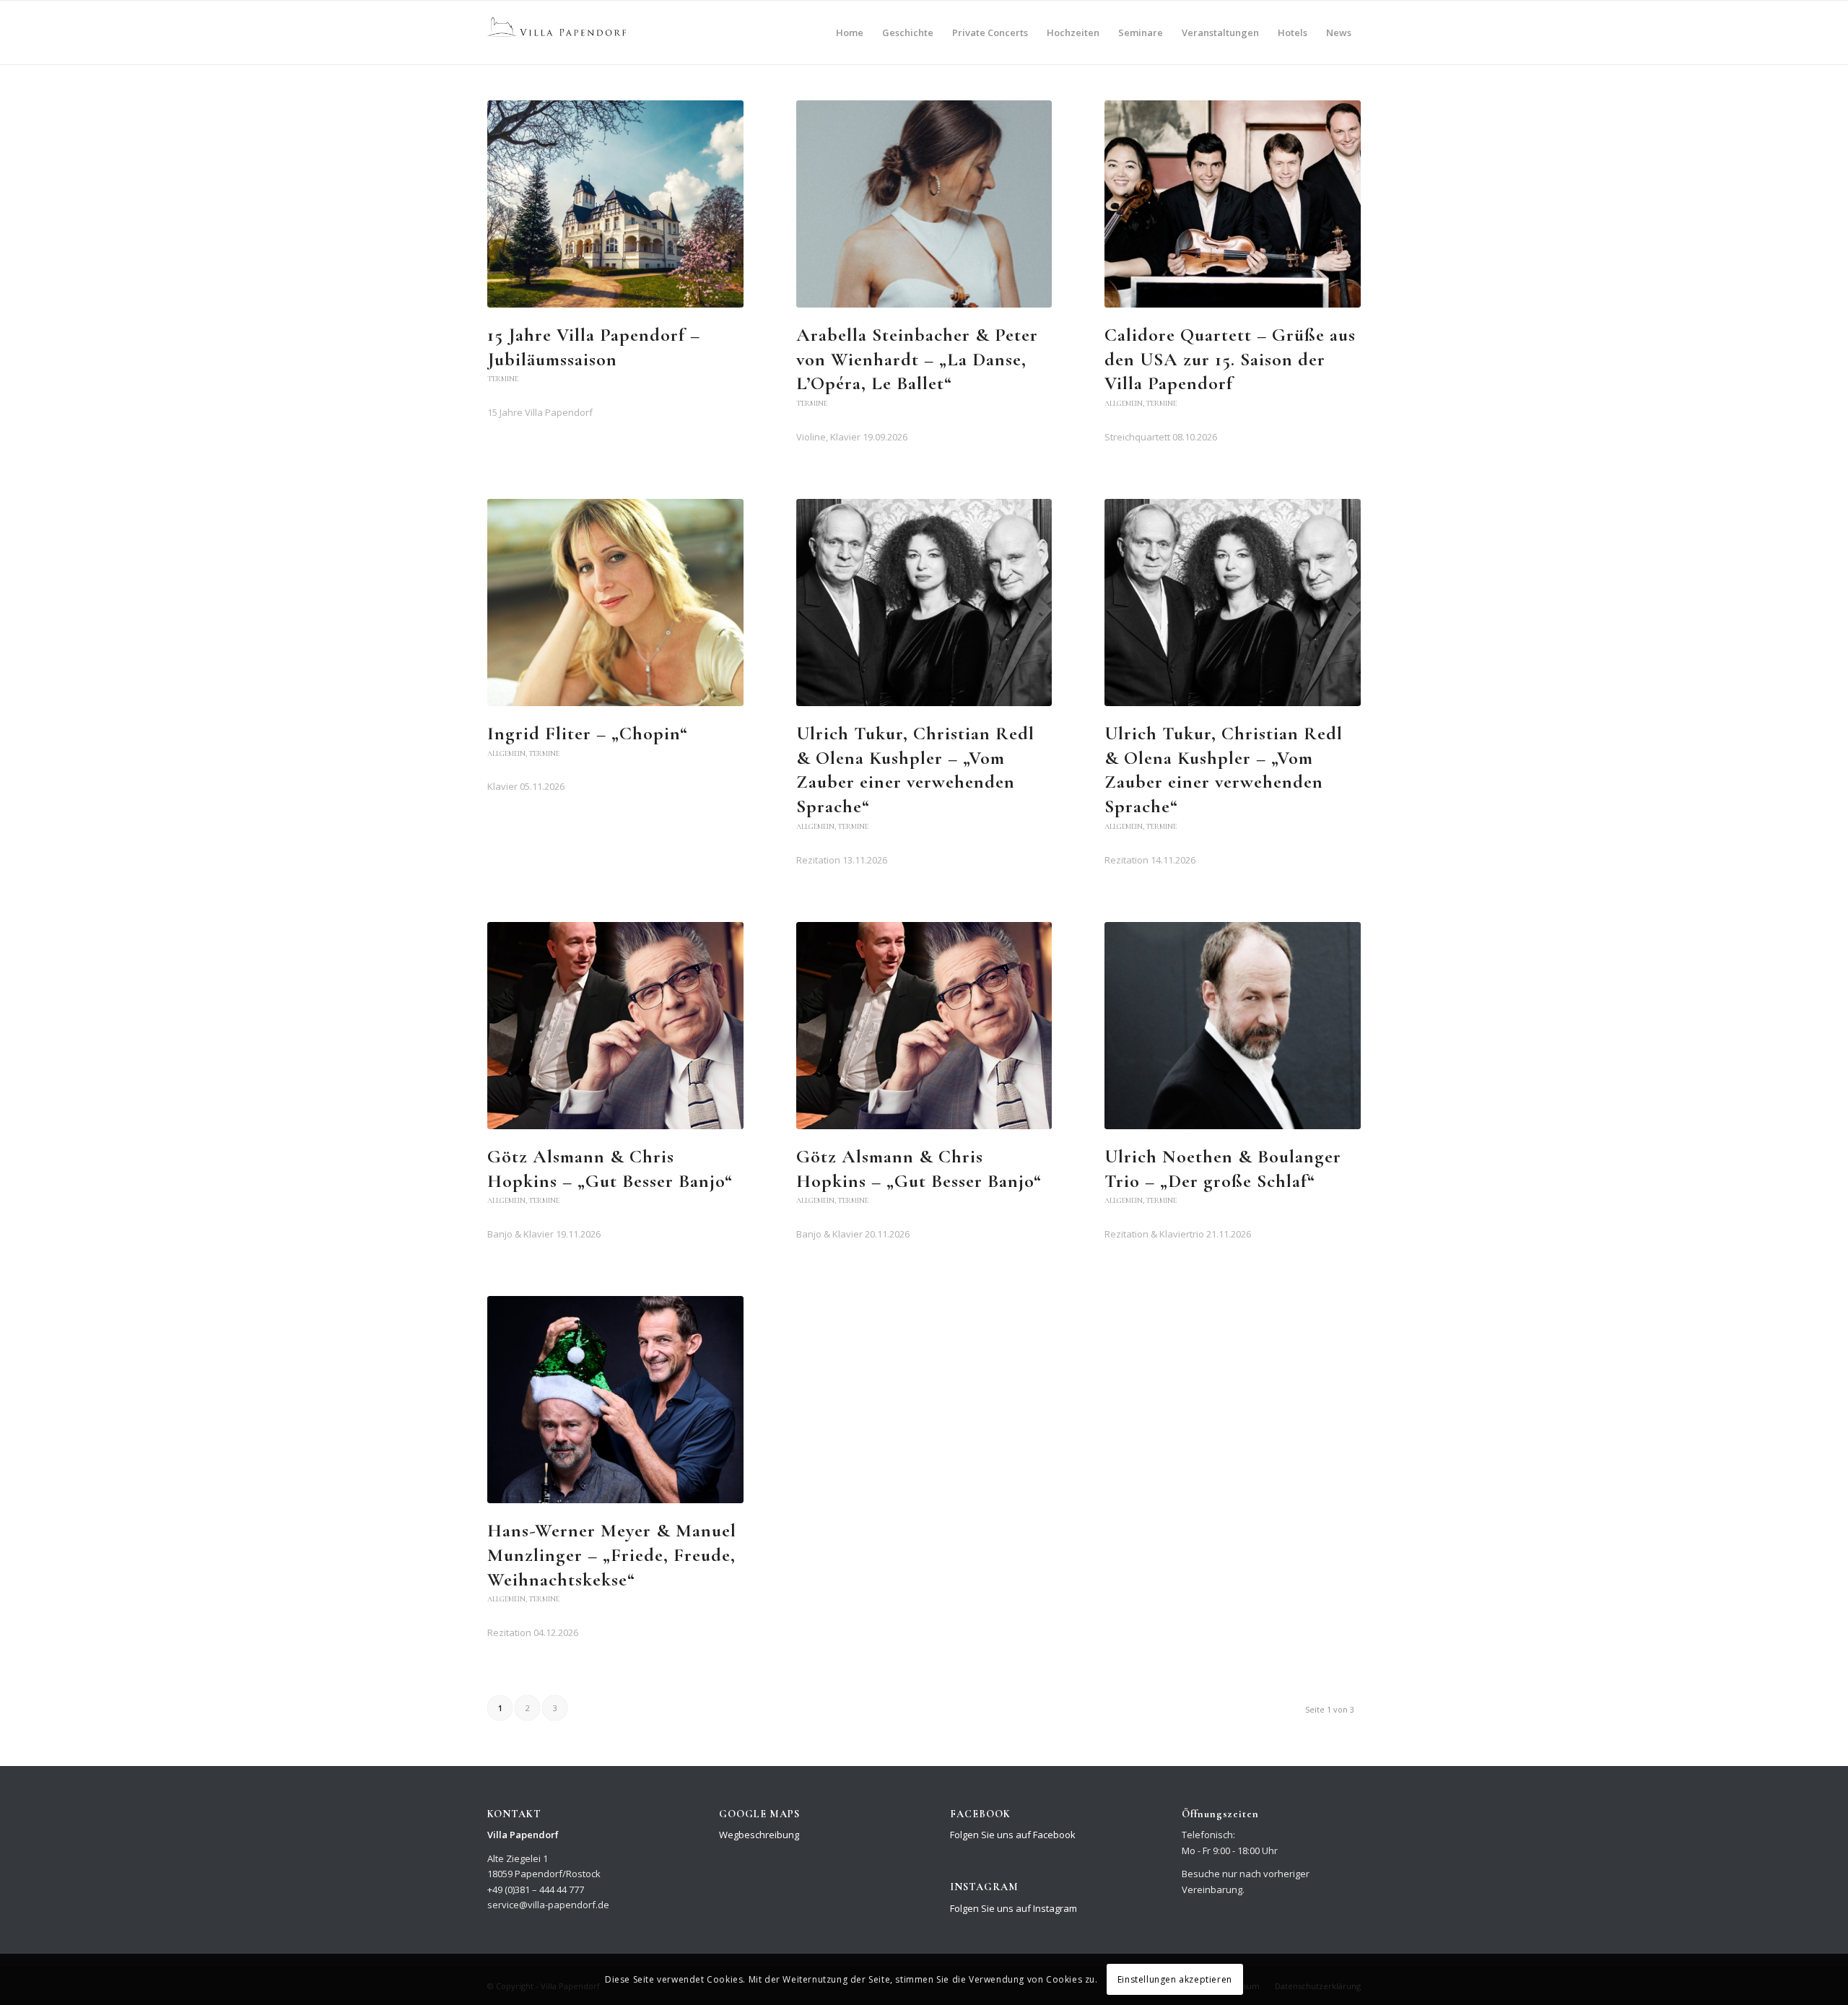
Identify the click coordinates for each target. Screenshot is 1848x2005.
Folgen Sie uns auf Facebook (1013, 1835)
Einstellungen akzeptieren (1175, 1979)
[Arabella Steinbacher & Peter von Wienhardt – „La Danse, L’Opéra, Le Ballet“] (924, 204)
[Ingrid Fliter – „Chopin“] (615, 603)
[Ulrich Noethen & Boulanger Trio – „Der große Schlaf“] (1233, 1026)
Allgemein (1124, 403)
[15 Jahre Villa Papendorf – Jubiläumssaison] (615, 204)
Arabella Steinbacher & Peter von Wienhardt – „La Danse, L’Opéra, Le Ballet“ (917, 359)
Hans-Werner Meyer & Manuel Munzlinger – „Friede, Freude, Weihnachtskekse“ (612, 1555)
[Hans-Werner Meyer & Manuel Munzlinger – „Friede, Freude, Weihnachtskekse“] (615, 1400)
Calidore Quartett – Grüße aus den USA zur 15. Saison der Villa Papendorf (1230, 359)
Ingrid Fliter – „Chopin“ (588, 733)
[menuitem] (850, 32)
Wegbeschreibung (759, 1835)
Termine (503, 379)
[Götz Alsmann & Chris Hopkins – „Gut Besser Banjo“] (615, 1026)
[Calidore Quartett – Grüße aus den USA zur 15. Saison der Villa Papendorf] (1233, 204)
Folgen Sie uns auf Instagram (1014, 1908)
